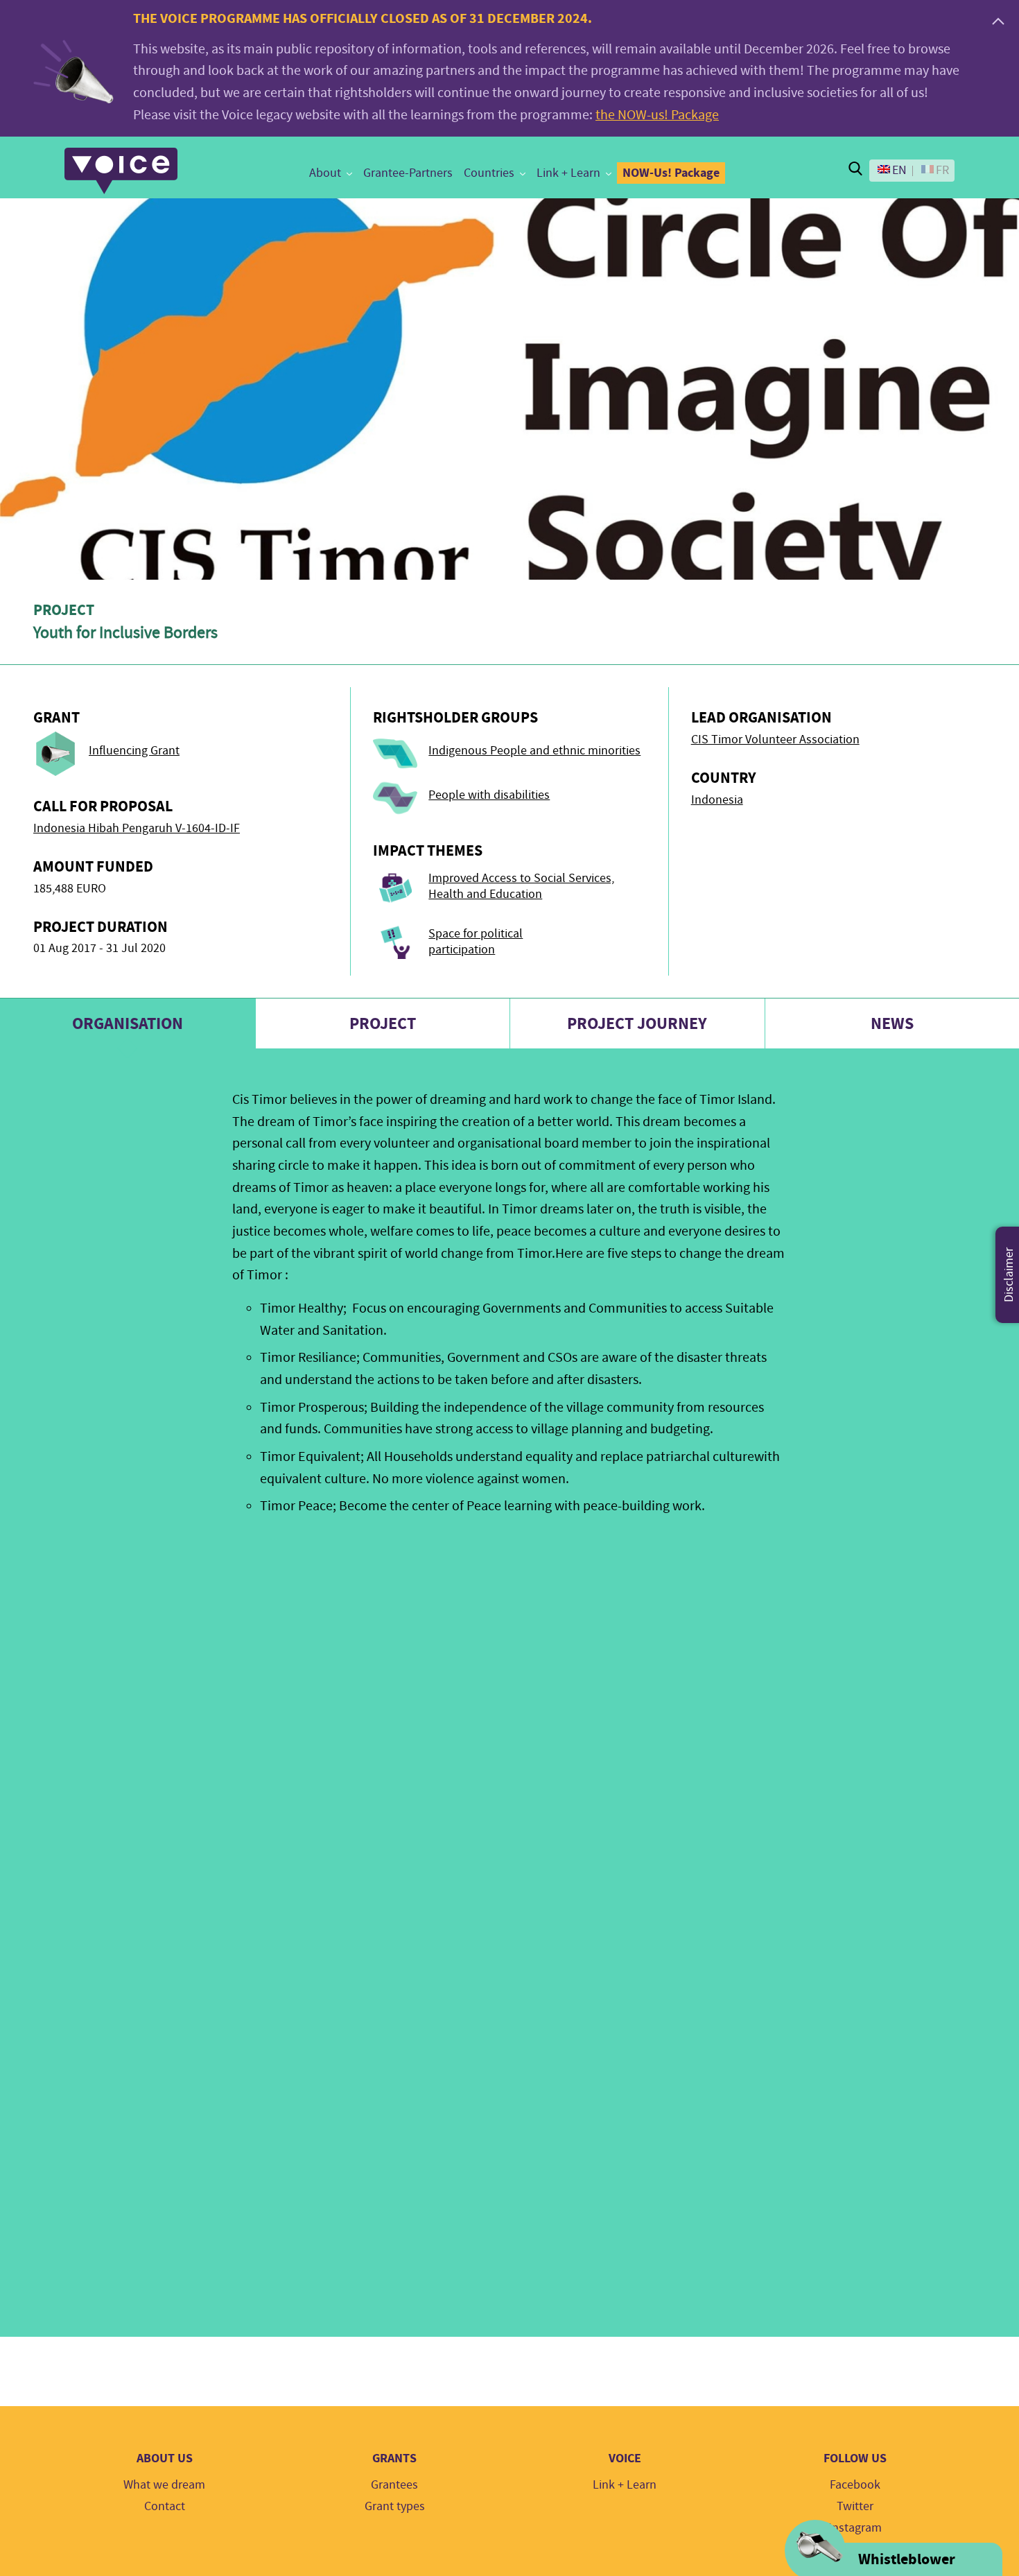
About (325, 173)
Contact (165, 2506)
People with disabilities (489, 795)
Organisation (128, 1023)
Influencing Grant (134, 751)
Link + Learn (568, 173)
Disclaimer (1009, 1275)
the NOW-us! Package (657, 115)
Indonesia (717, 800)
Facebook (855, 2485)
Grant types (395, 2506)
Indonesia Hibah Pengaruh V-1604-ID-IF (137, 828)
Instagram (855, 2528)
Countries (489, 173)
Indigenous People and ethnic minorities (534, 751)
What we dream (164, 2485)
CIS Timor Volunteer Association (775, 740)
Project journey (637, 1023)
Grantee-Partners (408, 173)
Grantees (394, 2485)
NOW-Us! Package (671, 173)
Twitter (855, 2506)
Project (383, 1023)
